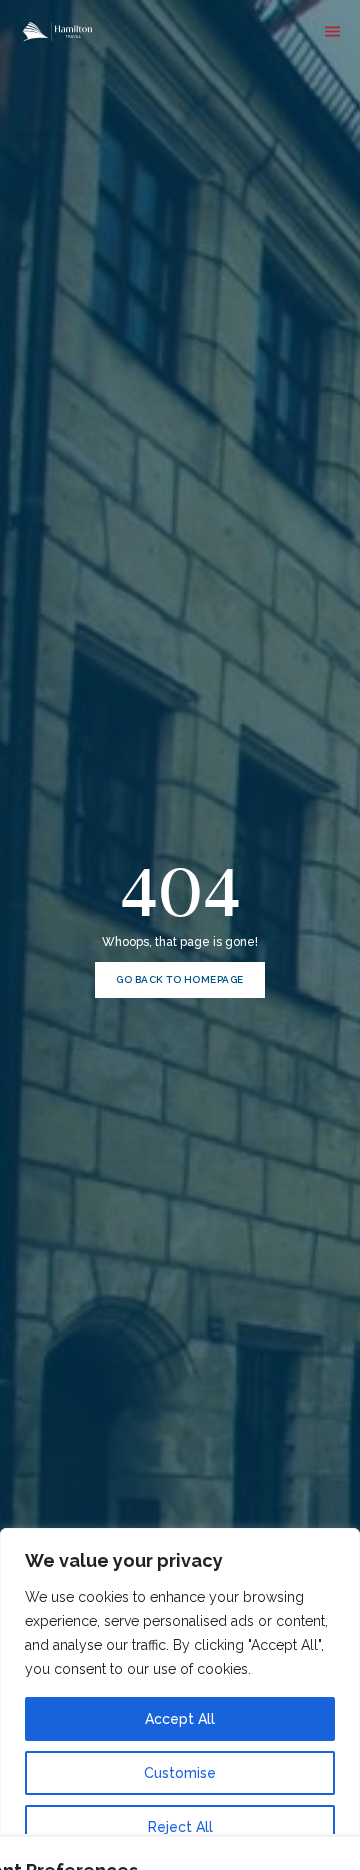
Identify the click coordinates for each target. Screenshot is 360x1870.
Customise (180, 1773)
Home (265, 25)
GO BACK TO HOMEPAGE (180, 979)
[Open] (332, 32)
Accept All (180, 1719)
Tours (265, 50)
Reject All (180, 1827)
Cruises (265, 75)
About (265, 100)
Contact (265, 125)
